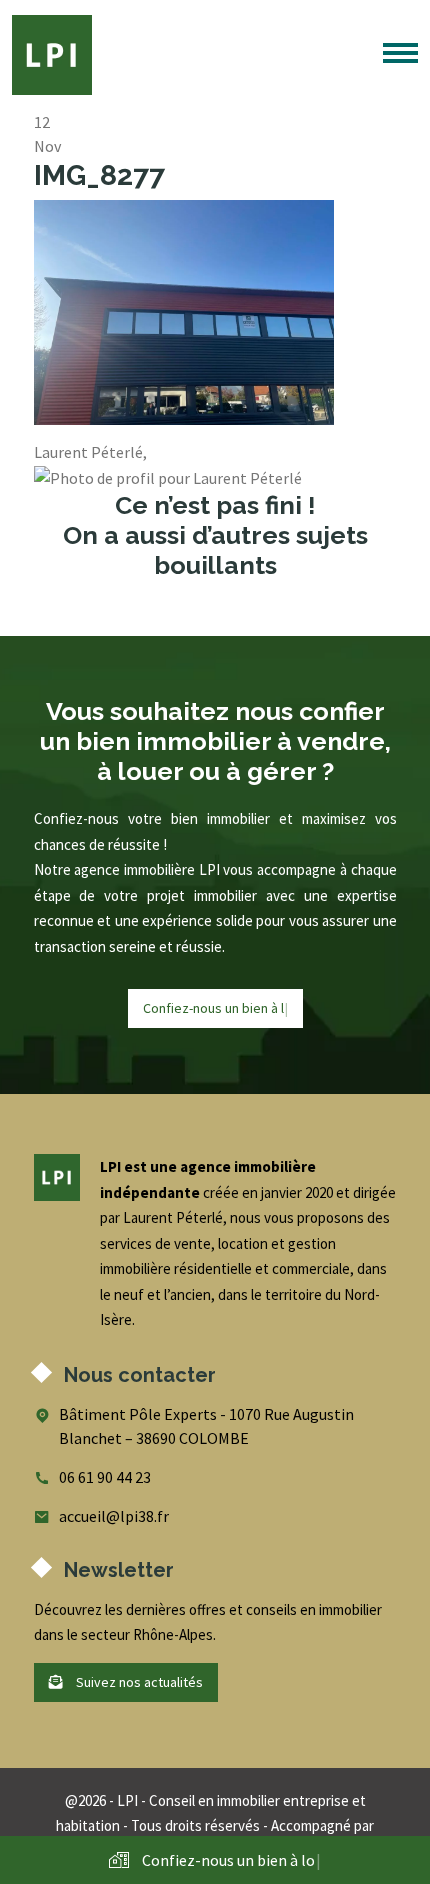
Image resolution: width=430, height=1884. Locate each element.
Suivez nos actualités (138, 1682)
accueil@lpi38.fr (114, 1516)
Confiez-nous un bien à (215, 1008)
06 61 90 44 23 (105, 1477)
